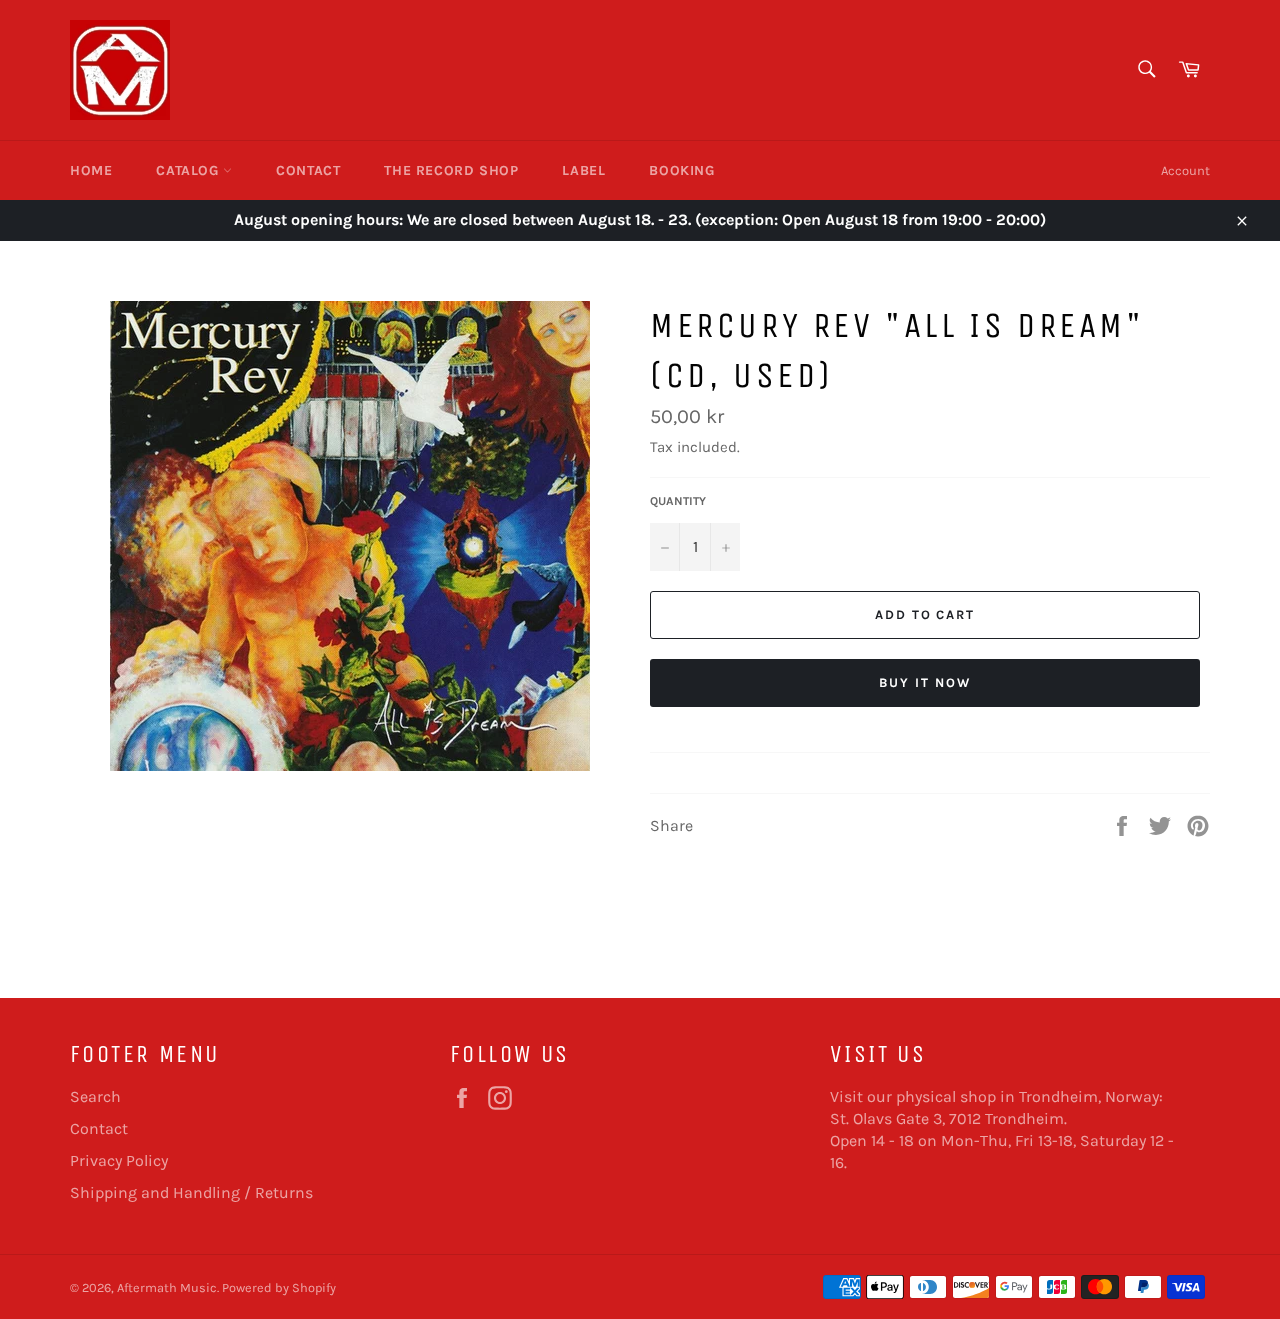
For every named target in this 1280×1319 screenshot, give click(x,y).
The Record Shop (451, 170)
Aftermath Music (167, 1287)
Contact (308, 170)
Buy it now (925, 682)
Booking (681, 170)
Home (91, 170)
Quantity (678, 501)
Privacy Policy (119, 1160)
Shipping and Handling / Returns (191, 1192)
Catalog (189, 170)
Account (1185, 170)
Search (95, 1096)
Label (583, 170)
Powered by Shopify (279, 1287)
